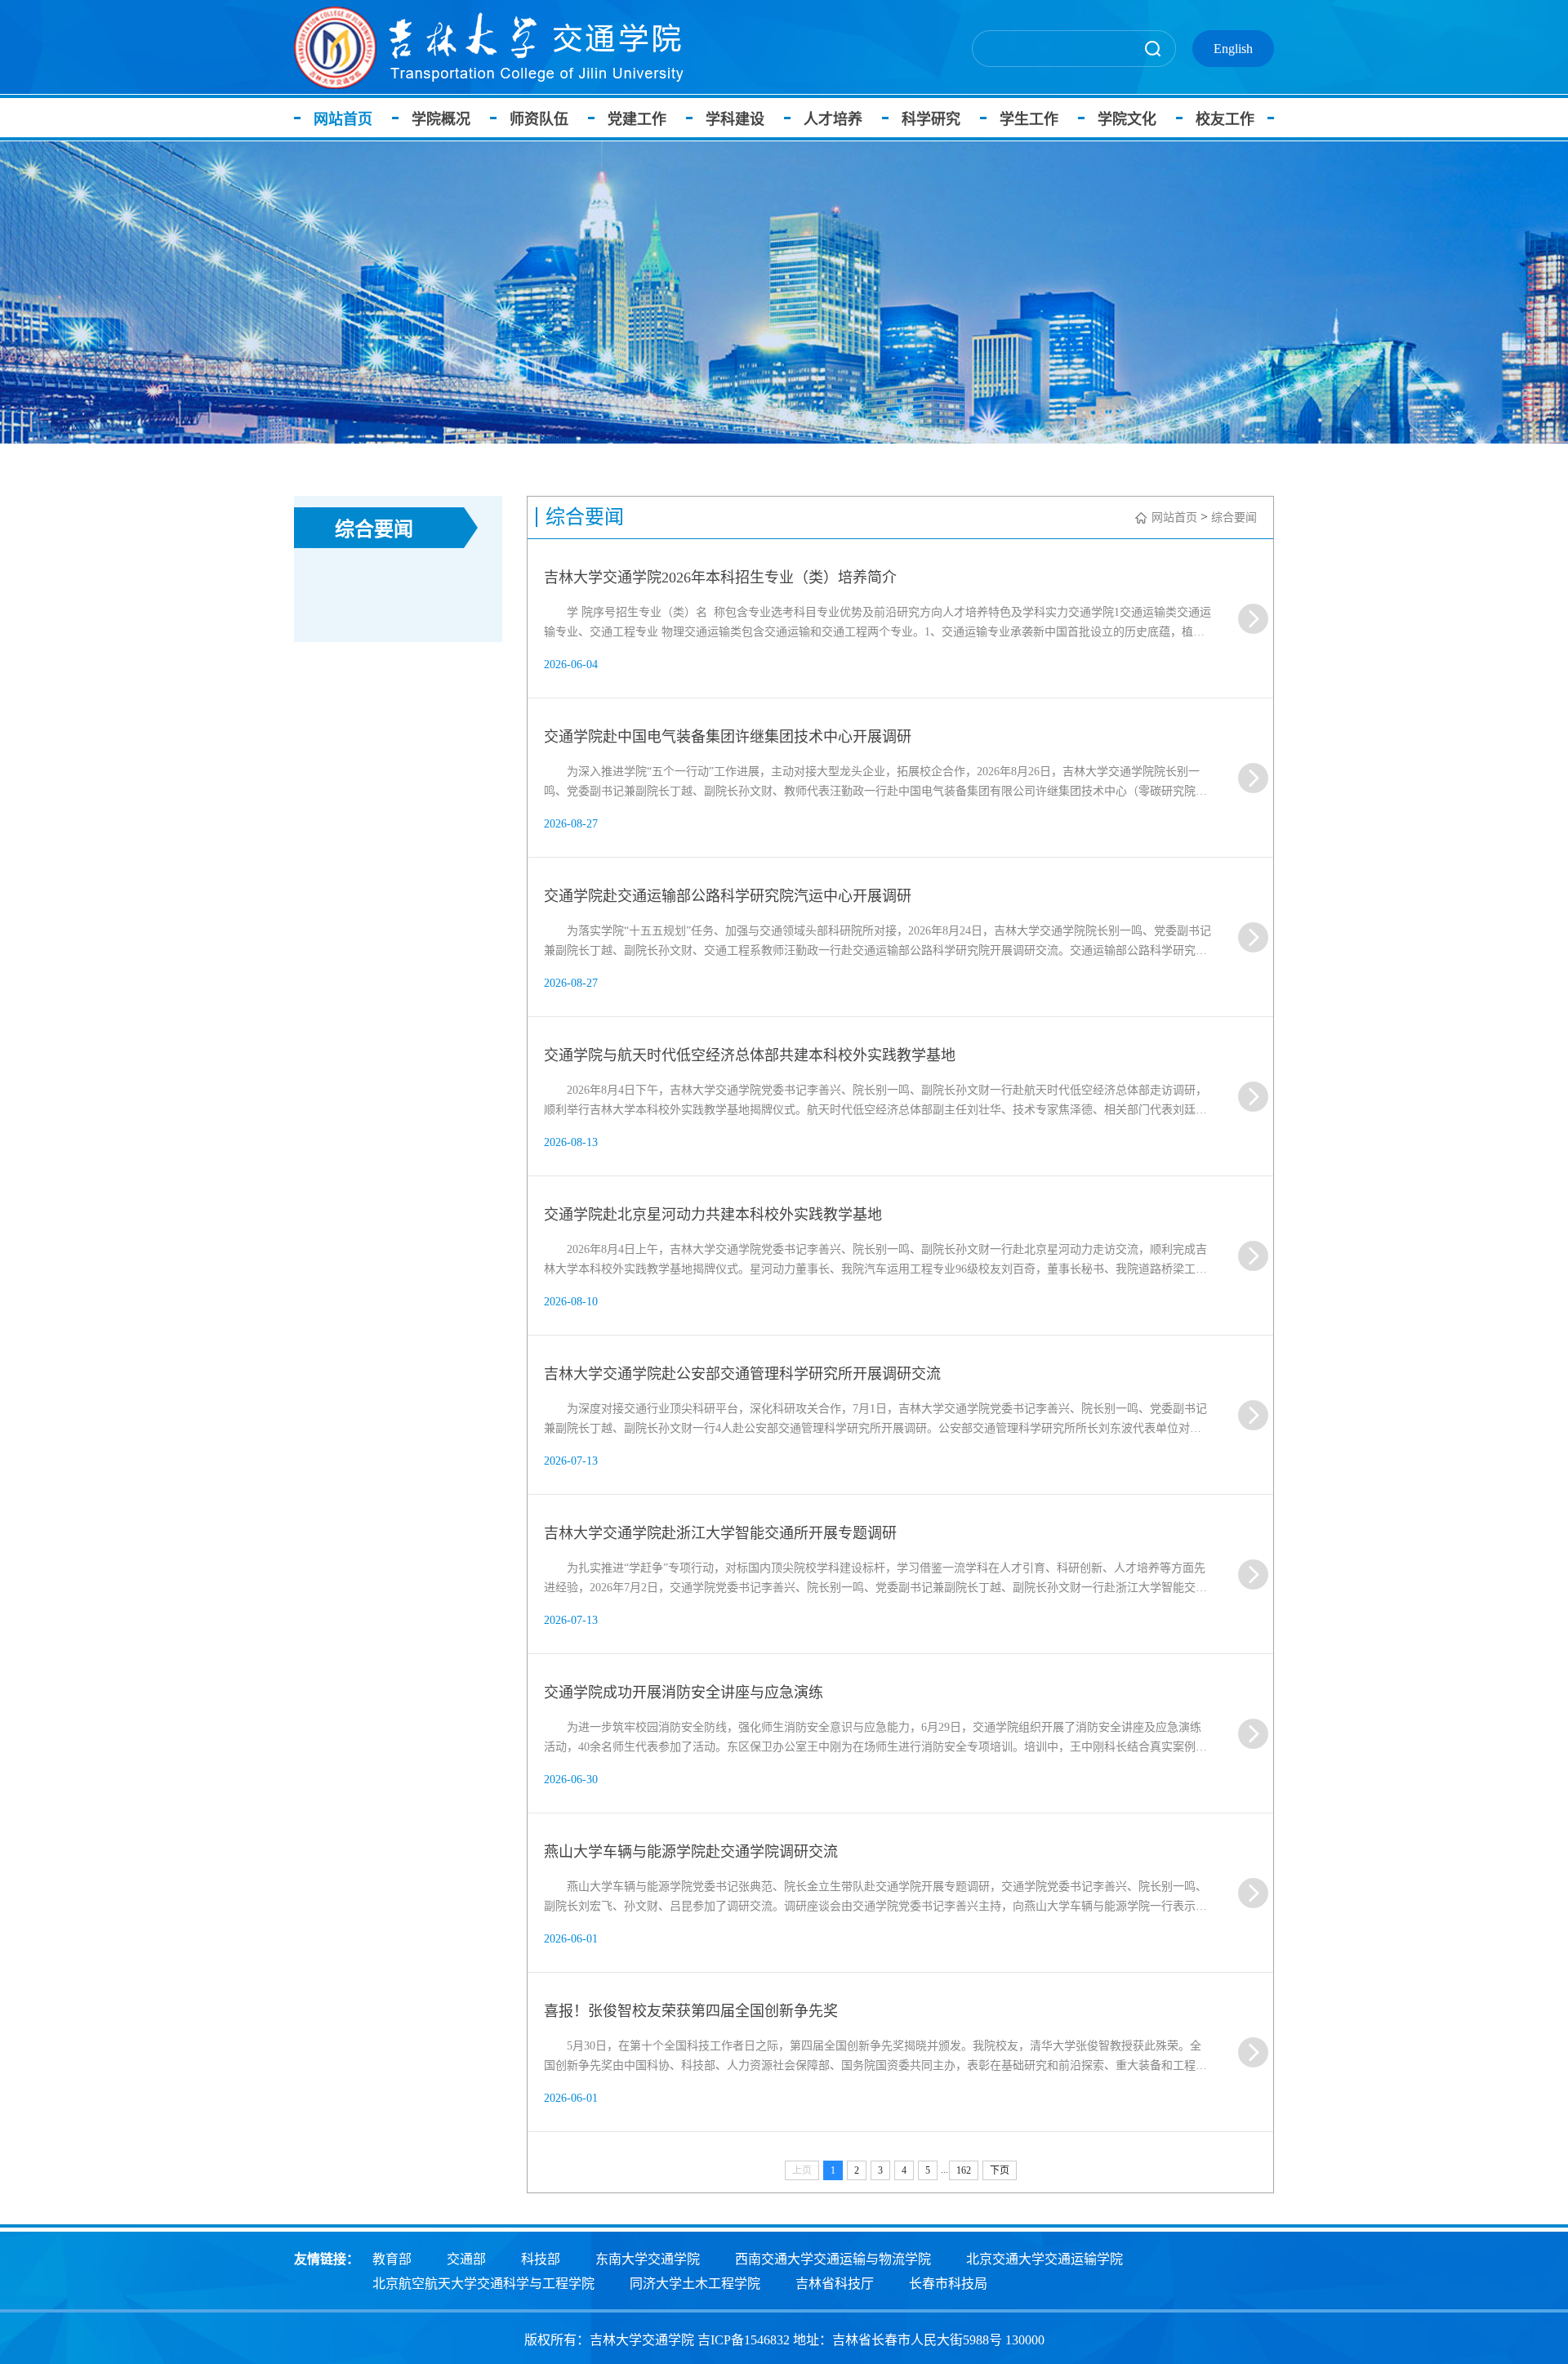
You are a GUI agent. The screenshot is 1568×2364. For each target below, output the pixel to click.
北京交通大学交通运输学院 (1045, 2259)
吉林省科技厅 (835, 2284)
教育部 (392, 2259)
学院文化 (1127, 119)
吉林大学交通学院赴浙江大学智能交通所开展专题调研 (720, 1533)
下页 (1000, 2170)
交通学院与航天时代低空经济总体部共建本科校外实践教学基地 (750, 1055)
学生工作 (1029, 119)
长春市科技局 (948, 2284)
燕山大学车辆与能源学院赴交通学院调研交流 (691, 1852)
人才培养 (833, 119)
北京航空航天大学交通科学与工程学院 (483, 2284)
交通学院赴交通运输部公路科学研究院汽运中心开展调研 (728, 896)
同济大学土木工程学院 (695, 2284)
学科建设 (735, 119)
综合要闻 (1234, 517)
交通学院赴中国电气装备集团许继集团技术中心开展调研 (728, 737)
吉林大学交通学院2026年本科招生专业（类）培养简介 (720, 578)
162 (964, 2170)
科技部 (541, 2259)
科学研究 (931, 119)
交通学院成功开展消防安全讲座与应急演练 (684, 1693)
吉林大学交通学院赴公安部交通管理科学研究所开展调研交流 (742, 1374)
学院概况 (441, 119)
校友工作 (1225, 119)
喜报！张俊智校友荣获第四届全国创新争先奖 (691, 2011)
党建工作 (637, 119)
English (1233, 49)
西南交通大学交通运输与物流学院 (833, 2259)
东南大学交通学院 (648, 2259)
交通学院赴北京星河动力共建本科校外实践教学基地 (713, 1215)
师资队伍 (539, 119)
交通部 (466, 2259)
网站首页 (343, 119)
